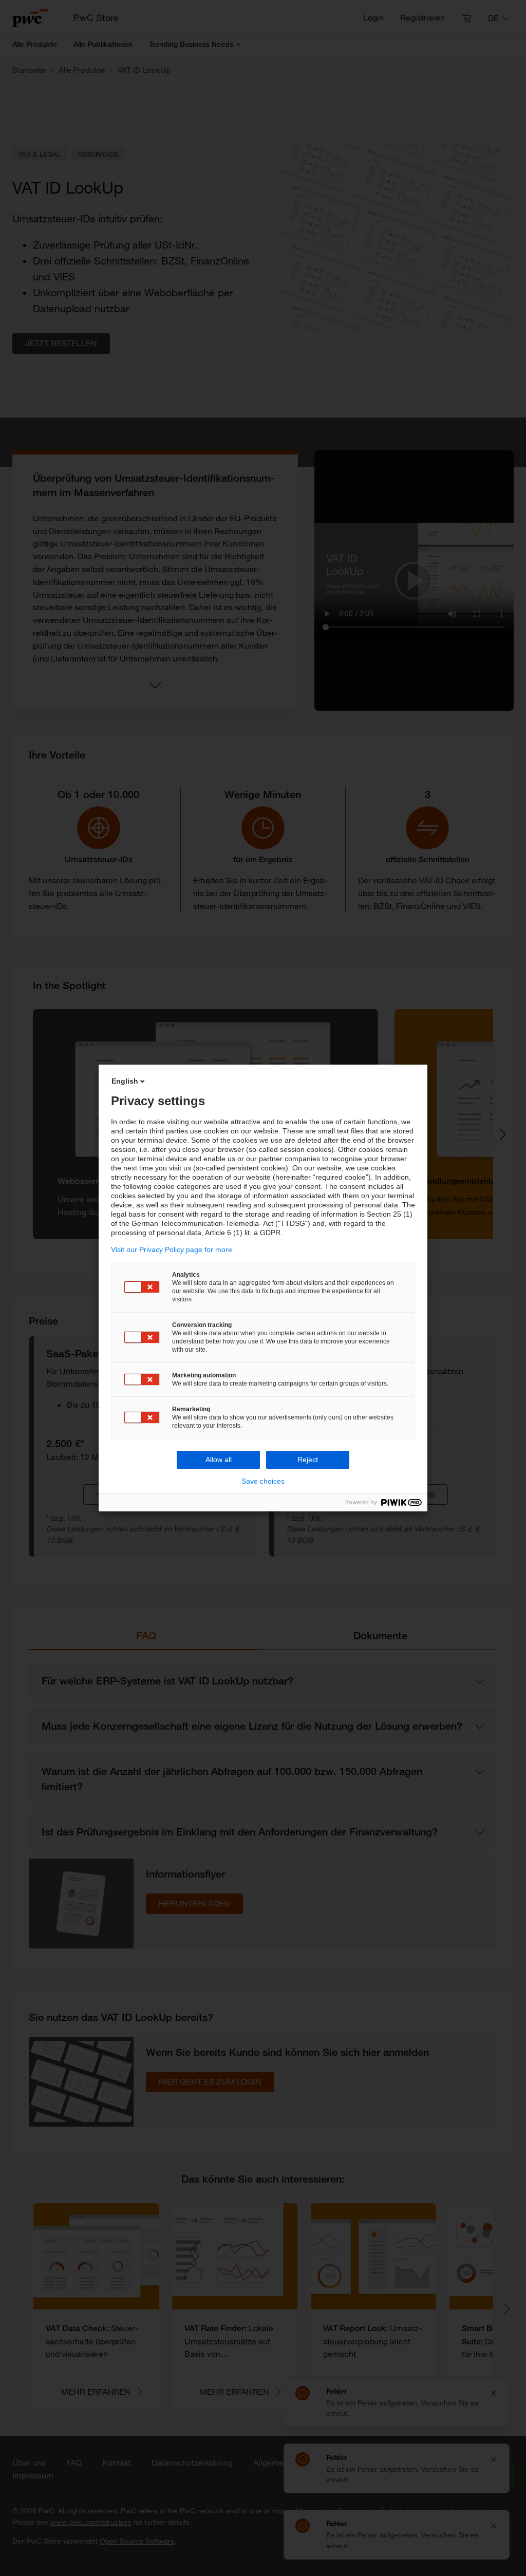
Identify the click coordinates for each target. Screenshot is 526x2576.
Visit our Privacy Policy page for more (172, 1249)
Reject (308, 1460)
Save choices (263, 1481)
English (125, 1081)
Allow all (219, 1460)
